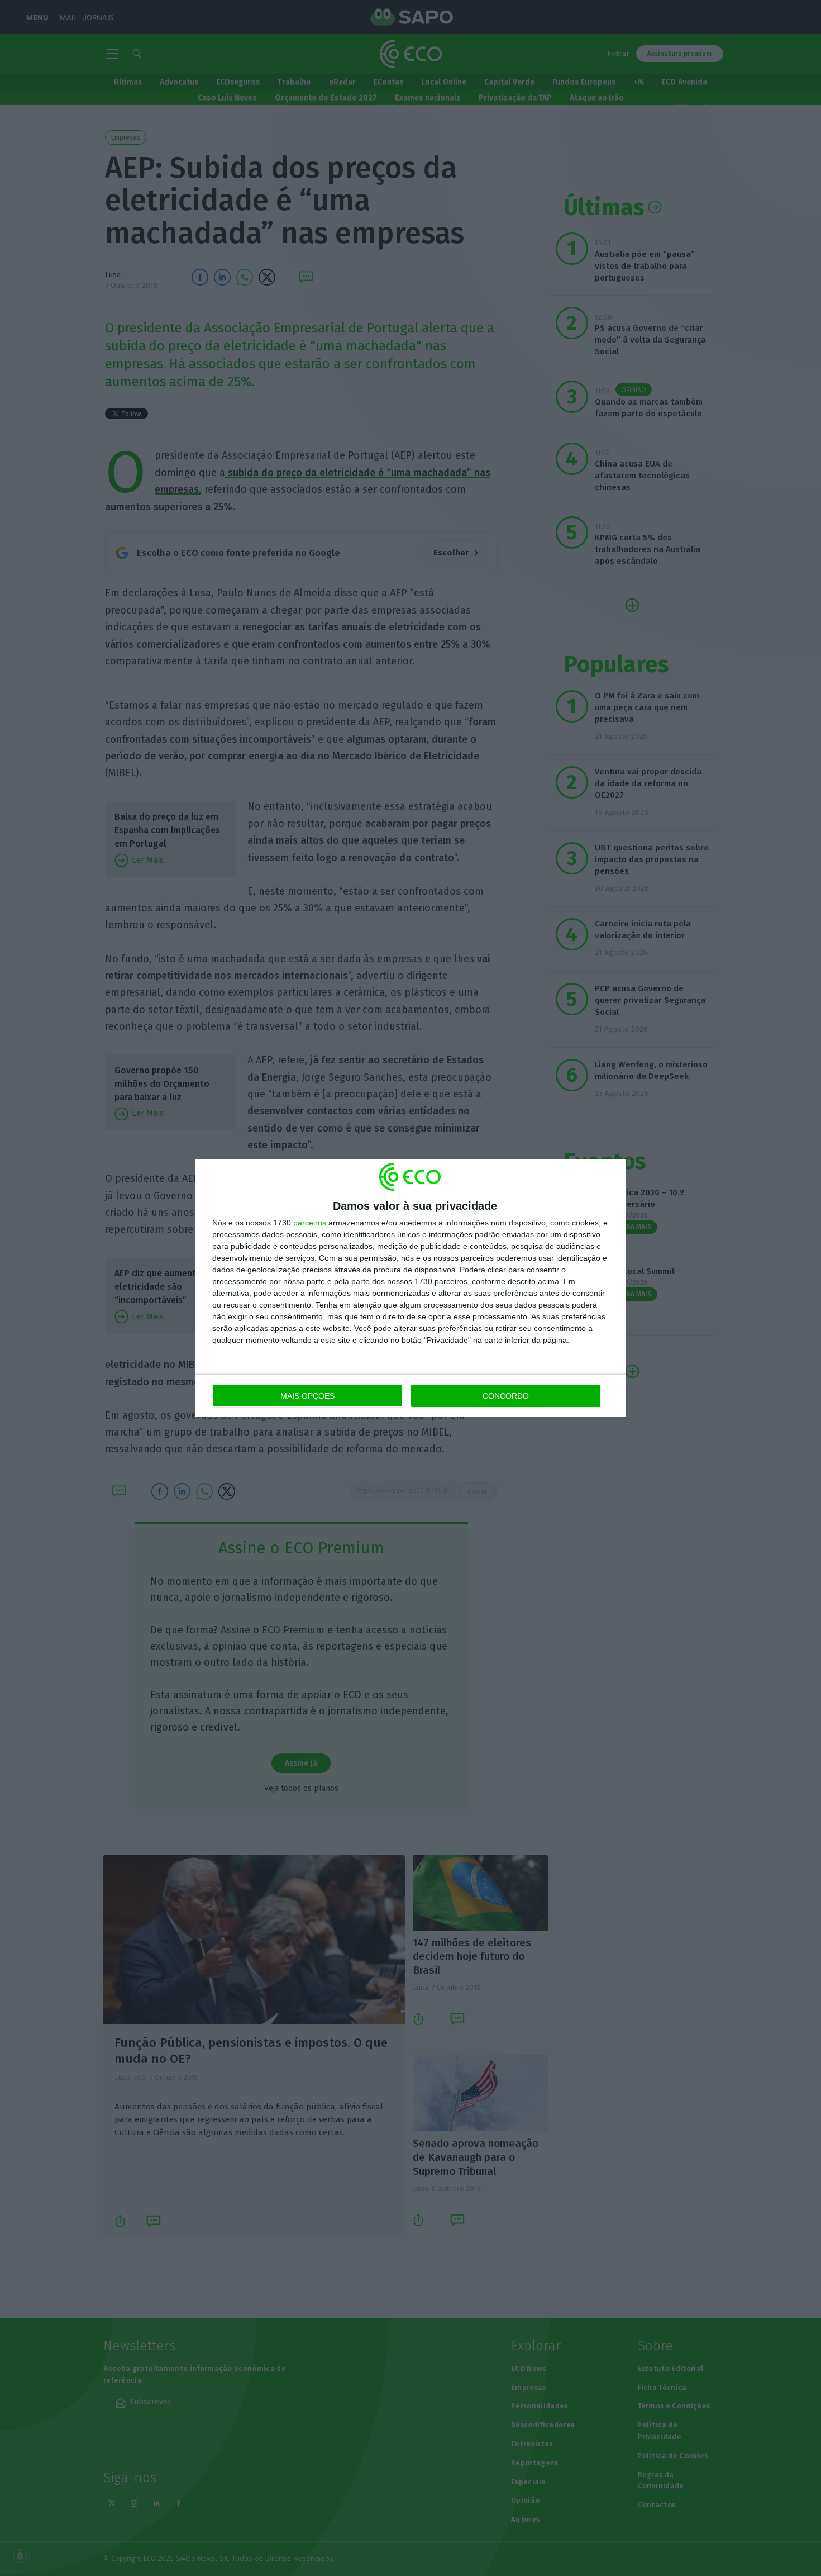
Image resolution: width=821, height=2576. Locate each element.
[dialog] (410, 1288)
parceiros (310, 1223)
